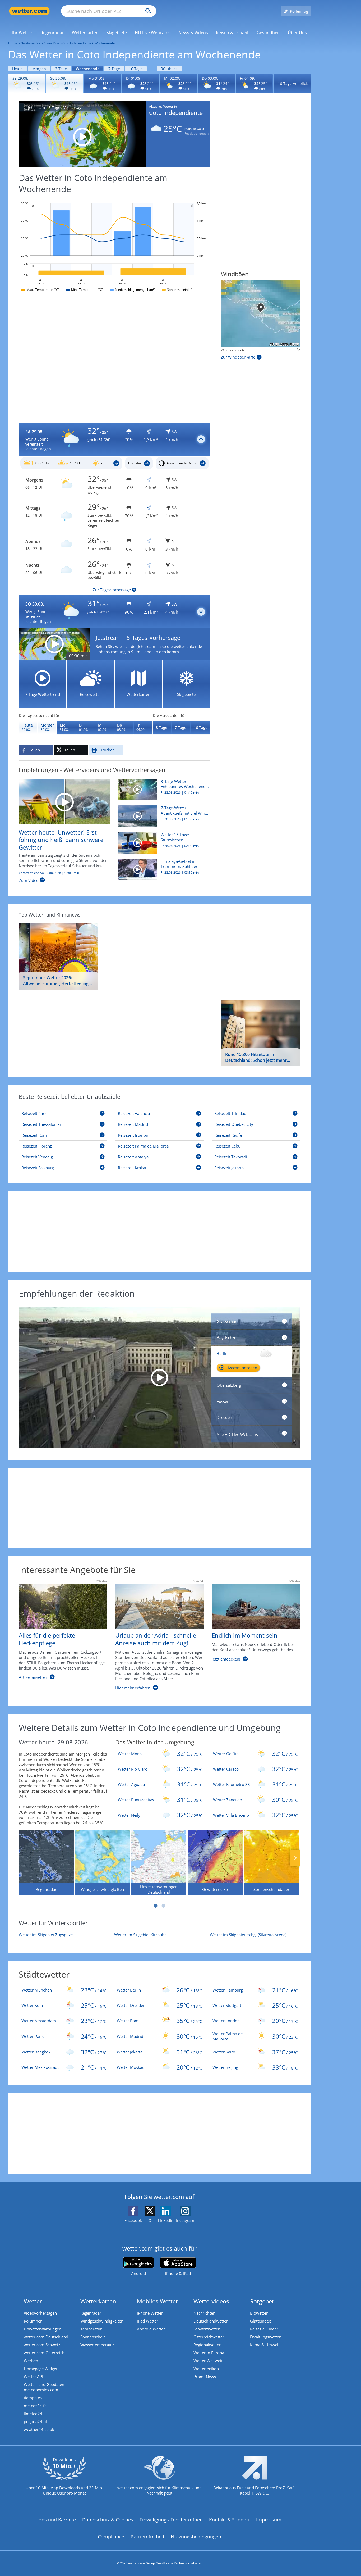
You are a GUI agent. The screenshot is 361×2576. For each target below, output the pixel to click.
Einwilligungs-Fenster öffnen (171, 2520)
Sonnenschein (93, 2337)
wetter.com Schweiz (42, 2345)
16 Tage (136, 69)
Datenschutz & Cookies (108, 2520)
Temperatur (91, 2329)
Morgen (39, 69)
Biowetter (259, 2313)
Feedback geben (196, 134)
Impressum (269, 2520)
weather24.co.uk (39, 2429)
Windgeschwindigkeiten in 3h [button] (242, 350)
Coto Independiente (77, 43)
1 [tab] (155, 1906)
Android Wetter (151, 2329)
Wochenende (88, 69)
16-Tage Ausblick (293, 83)
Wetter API (33, 2377)
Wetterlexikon (206, 2369)
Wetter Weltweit (208, 2361)
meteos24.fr (35, 2406)
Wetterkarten (98, 2301)
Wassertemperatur (97, 2345)
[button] (115, 439)
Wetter (33, 2301)
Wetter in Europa (209, 2353)
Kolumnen (33, 2321)
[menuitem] (22, 32)
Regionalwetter (207, 2345)
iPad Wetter (147, 2321)
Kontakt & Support (229, 2520)
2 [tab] (163, 1906)
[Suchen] (147, 11)
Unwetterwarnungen (43, 2329)
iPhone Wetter (150, 2313)
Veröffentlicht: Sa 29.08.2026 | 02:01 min (49, 873)
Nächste (295, 1858)
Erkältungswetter (265, 2337)
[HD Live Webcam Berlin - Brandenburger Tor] (159, 1378)
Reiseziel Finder (264, 2329)
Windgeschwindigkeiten (102, 2321)
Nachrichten (204, 2313)
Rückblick (169, 69)
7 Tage (114, 69)
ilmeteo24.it (35, 2414)
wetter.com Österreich (44, 2353)
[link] (22, 33)
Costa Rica (51, 43)
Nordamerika (30, 43)
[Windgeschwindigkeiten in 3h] (261, 314)
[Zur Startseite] (29, 11)
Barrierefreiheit (147, 2537)
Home (13, 43)
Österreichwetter (209, 2337)
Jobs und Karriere (57, 2520)
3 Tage (61, 69)
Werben (31, 2361)
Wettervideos (211, 2301)
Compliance (111, 2537)
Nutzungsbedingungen (196, 2537)
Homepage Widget (41, 2369)
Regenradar (91, 2313)
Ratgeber (262, 2301)
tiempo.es (33, 2398)
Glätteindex (260, 2321)
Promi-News (205, 2377)
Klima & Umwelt (265, 2345)
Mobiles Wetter (158, 2301)
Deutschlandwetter (211, 2321)
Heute (17, 69)
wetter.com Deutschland (46, 2337)
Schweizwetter (207, 2329)
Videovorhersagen (40, 2313)
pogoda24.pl (35, 2421)
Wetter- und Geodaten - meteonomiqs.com (45, 2387)
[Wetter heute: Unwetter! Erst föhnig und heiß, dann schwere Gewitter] (65, 801)
